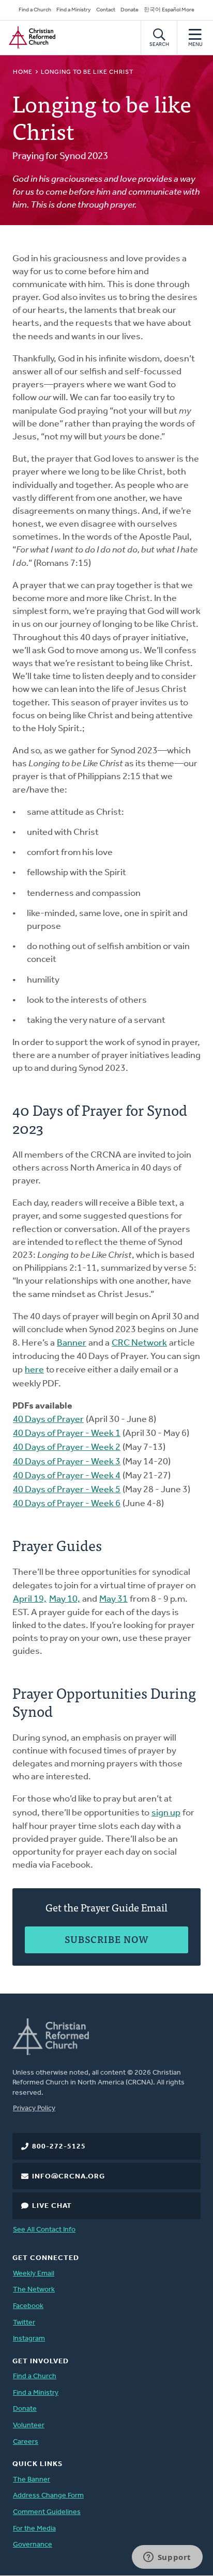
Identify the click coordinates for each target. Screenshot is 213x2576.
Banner (72, 1344)
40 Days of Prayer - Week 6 (67, 1504)
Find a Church (35, 10)
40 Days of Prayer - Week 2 (67, 1448)
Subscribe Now (107, 1939)
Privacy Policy (34, 2108)
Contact (106, 10)
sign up (166, 1813)
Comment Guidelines (47, 2512)
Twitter (24, 2323)
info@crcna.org (69, 2177)
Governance (33, 2545)
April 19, (30, 1600)
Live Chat (52, 2206)
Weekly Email (34, 2274)
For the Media (34, 2529)
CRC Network (139, 1344)
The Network (34, 2290)
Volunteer (29, 2425)
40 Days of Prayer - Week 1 (67, 1434)
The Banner (32, 2480)
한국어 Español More (169, 10)
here (34, 1370)
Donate (130, 10)
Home (23, 72)
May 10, (65, 1600)
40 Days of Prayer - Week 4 (67, 1476)
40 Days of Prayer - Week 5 (67, 1490)
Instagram (29, 2339)
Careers (26, 2442)
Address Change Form (48, 2496)
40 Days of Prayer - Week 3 (67, 1462)
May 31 (113, 1600)
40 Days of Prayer (48, 1420)
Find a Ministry (74, 10)
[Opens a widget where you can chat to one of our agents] (167, 2558)
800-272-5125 (59, 2147)
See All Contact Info (44, 2230)
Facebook (28, 2306)
